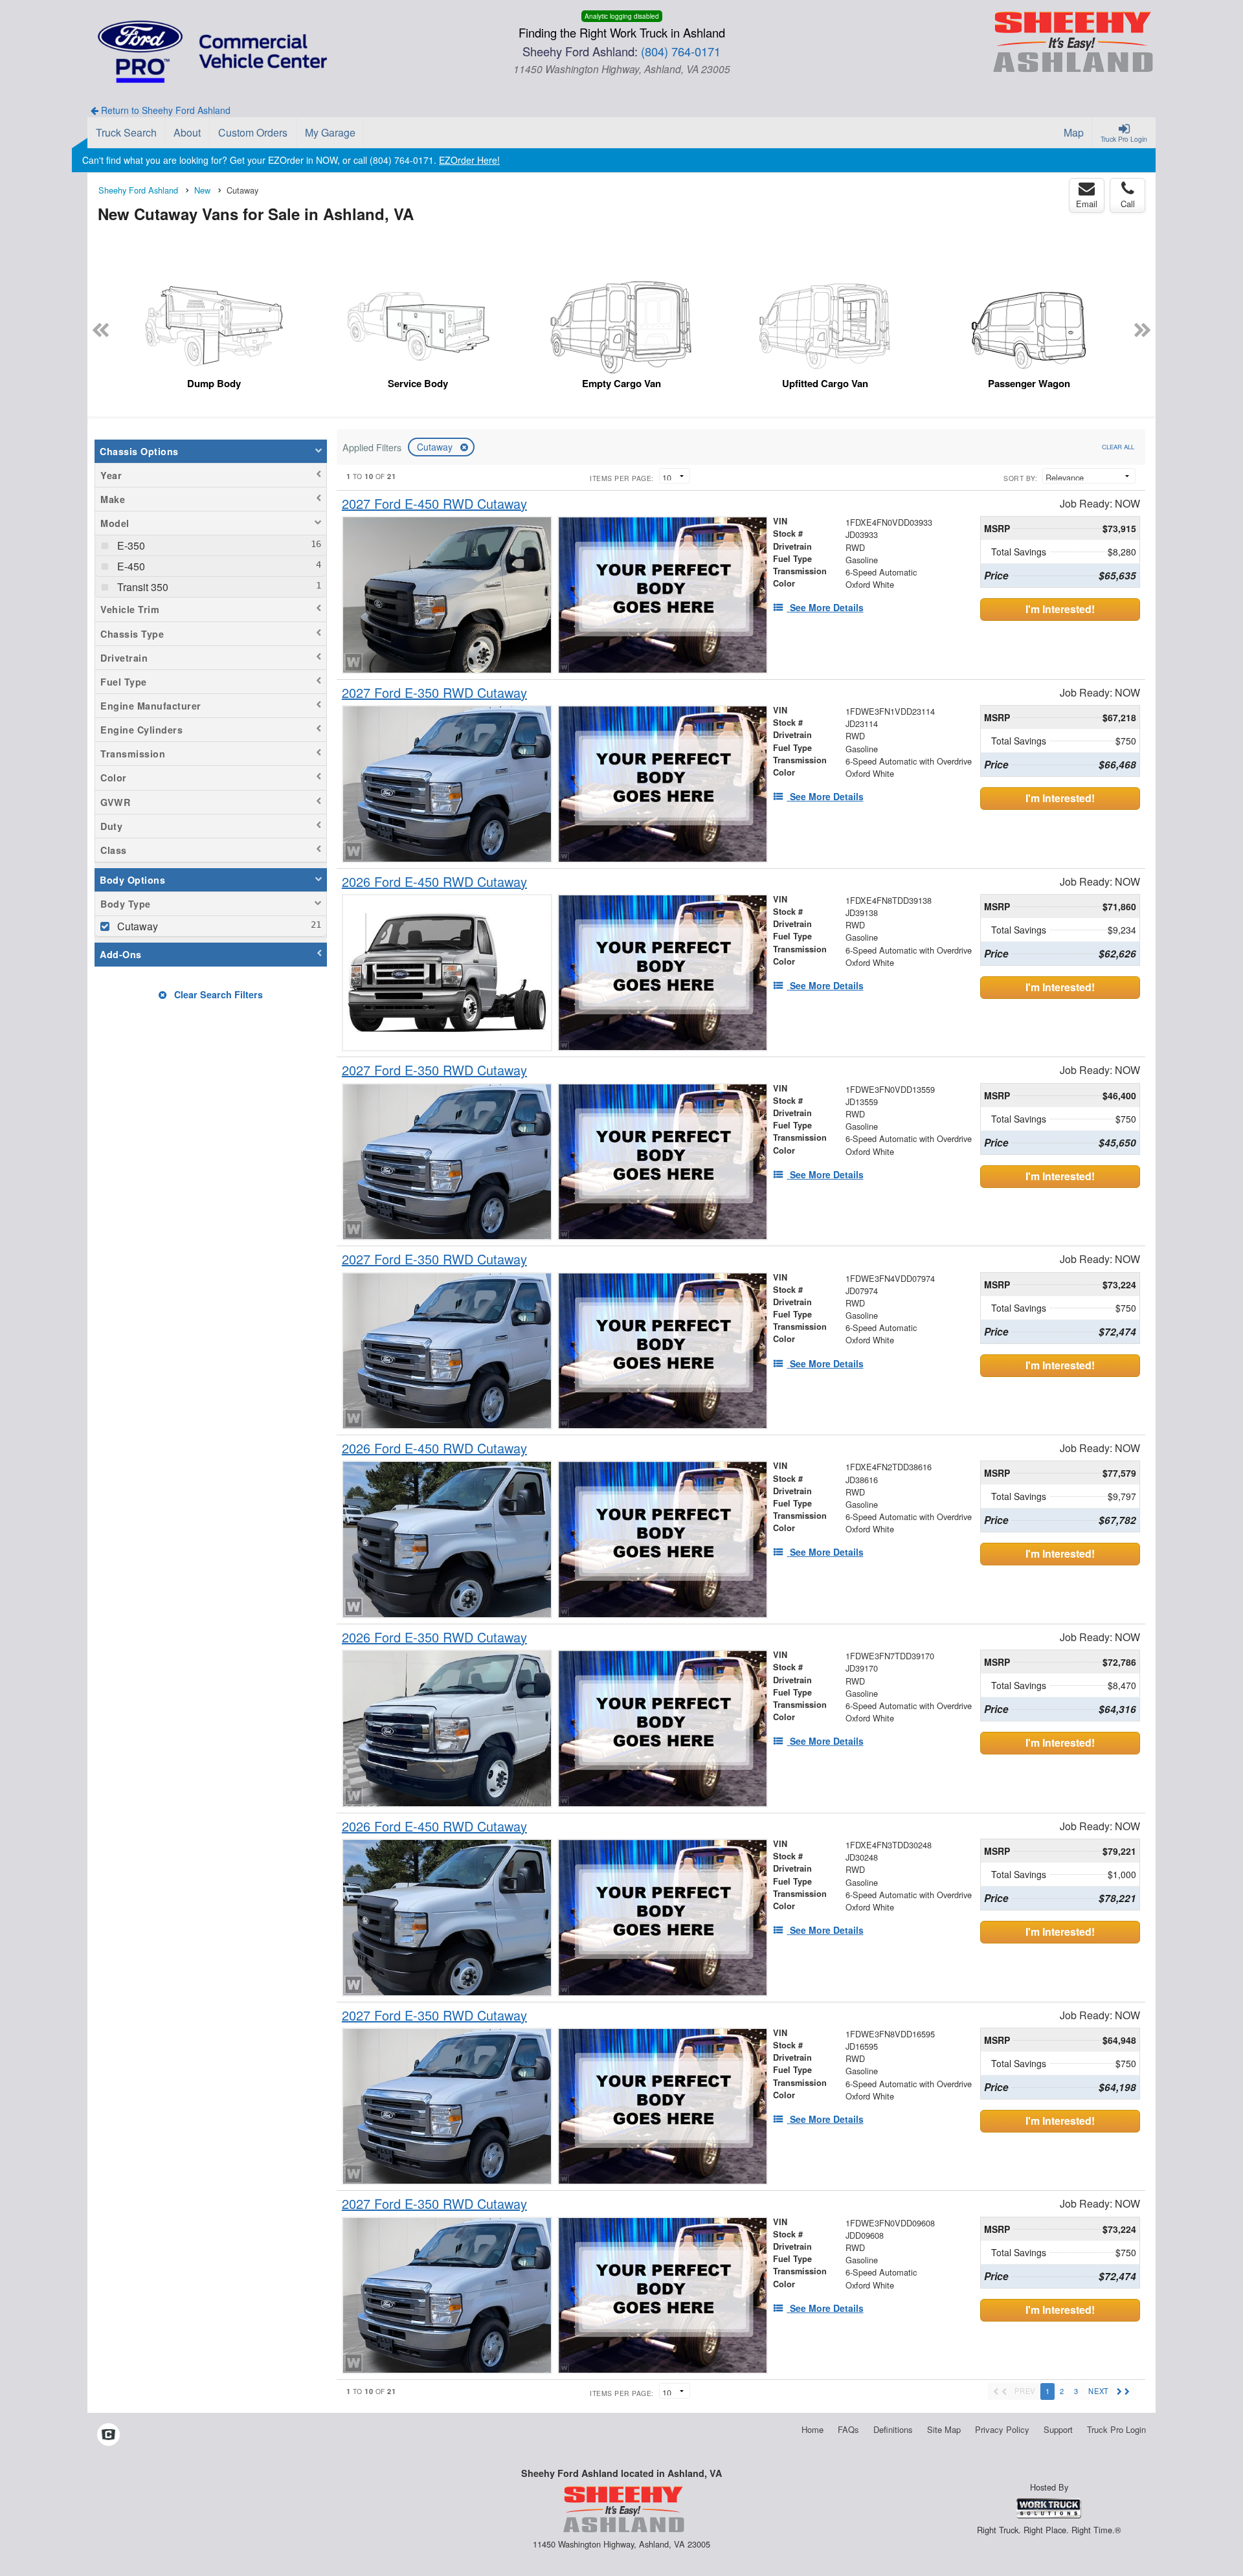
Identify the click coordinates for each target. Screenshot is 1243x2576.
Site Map (944, 2429)
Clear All (1118, 447)
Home (812, 2429)
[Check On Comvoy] (108, 2435)
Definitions (893, 2429)
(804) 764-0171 (681, 51)
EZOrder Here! (469, 160)
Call (1128, 204)
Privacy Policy (1002, 2429)
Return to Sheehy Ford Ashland (164, 110)
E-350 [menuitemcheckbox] (130, 545)
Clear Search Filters (217, 994)
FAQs (848, 2429)
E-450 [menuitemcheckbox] (130, 566)
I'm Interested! (1060, 609)
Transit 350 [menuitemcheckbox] (141, 587)
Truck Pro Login (1116, 2429)
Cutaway (436, 447)
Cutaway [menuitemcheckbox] (136, 926)
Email (1087, 204)
